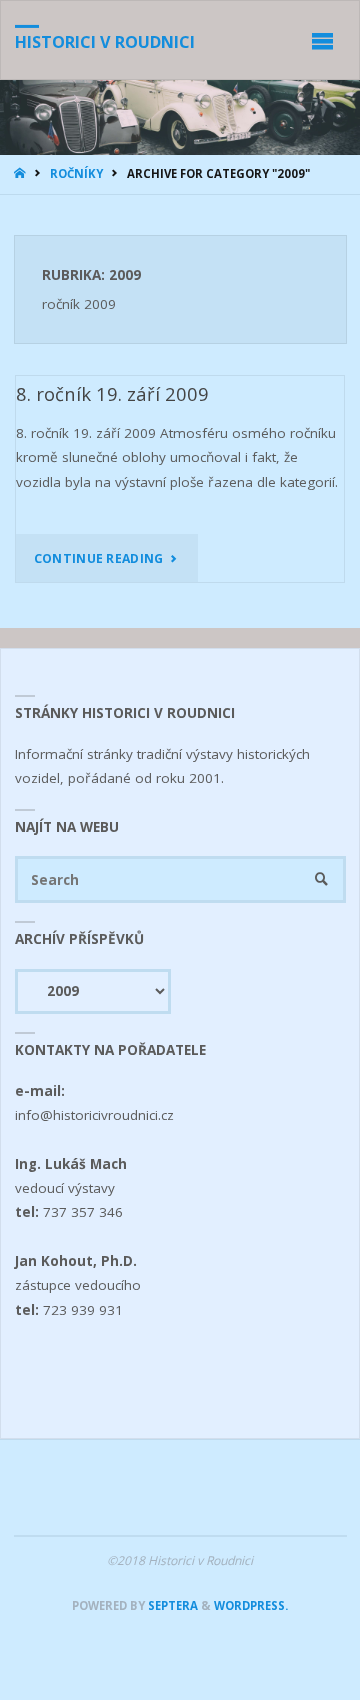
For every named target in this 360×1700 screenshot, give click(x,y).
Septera (171, 1605)
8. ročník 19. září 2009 (112, 393)
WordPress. (251, 1605)
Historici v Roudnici (105, 42)
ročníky (76, 173)
